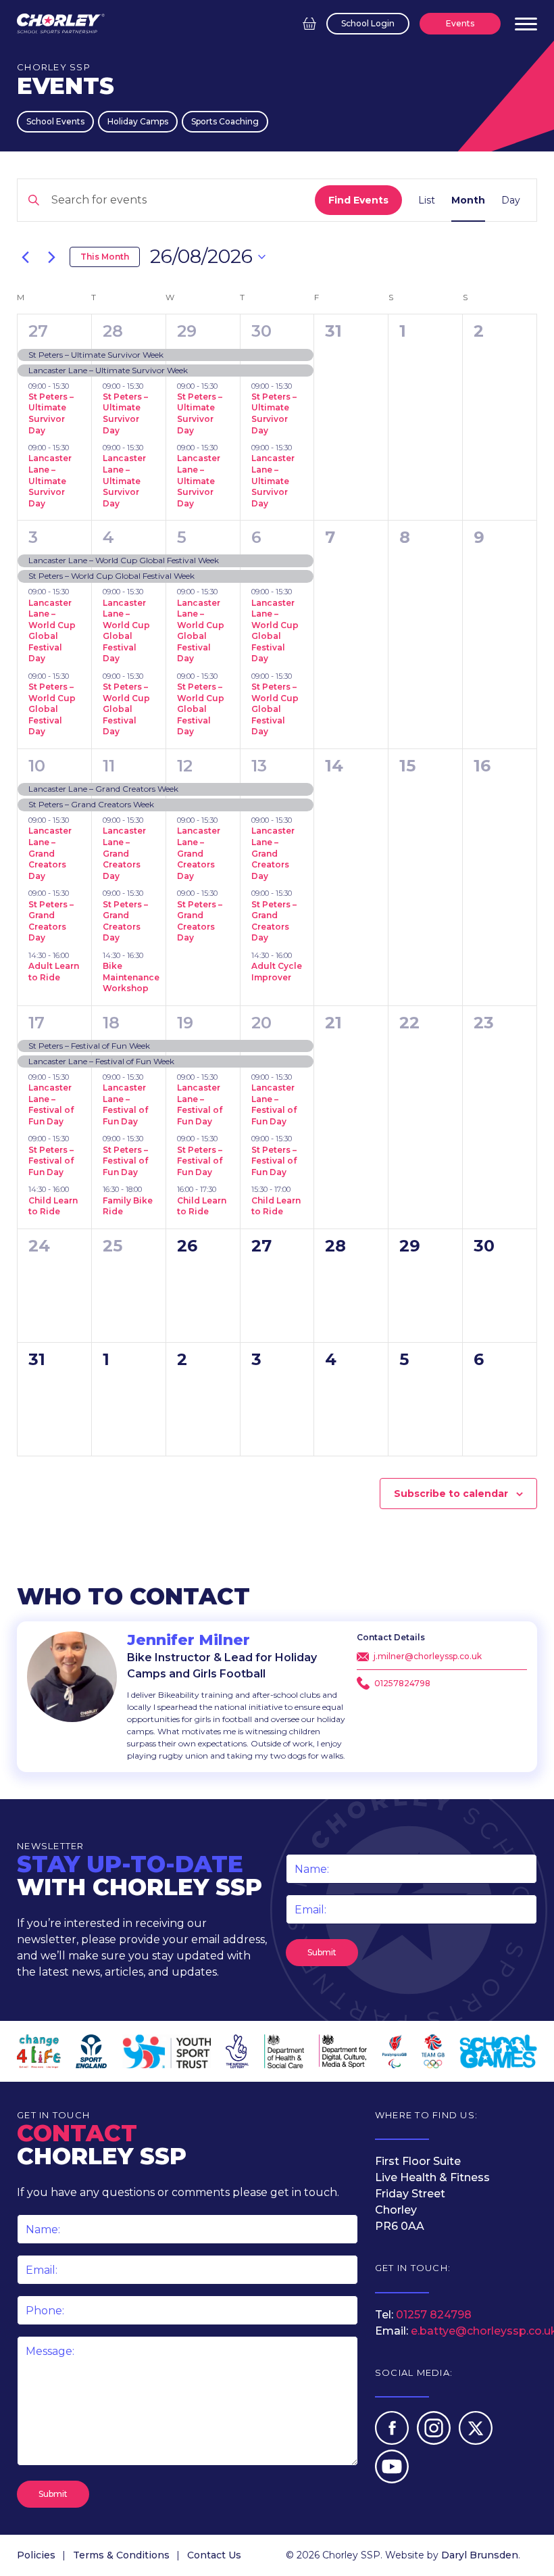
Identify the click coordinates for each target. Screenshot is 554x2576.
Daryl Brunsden (480, 2555)
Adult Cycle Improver (277, 972)
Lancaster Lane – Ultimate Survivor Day (50, 480)
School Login (368, 23)
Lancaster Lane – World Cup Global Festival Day (52, 631)
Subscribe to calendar (451, 1494)
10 (37, 766)
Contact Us (214, 2555)
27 (38, 331)
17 (36, 1023)
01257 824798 (434, 2315)
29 (187, 331)
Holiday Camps (138, 121)
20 (261, 1023)
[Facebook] (393, 2441)
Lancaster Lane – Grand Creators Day (50, 853)
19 (185, 1023)
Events (460, 23)
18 (111, 1023)
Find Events (358, 200)
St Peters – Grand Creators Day (51, 921)
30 (261, 331)
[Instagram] (435, 2441)
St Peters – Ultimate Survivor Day (51, 413)
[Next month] (51, 257)
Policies (36, 2555)
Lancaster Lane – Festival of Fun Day (51, 1104)
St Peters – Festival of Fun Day (51, 1161)
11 (109, 766)
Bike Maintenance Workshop (131, 977)
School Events (55, 121)
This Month (105, 257)
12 (185, 766)
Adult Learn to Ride (54, 972)
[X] (476, 2441)
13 (259, 766)
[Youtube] (392, 2480)
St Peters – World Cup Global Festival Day (52, 709)
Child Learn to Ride (53, 1206)
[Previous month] (25, 257)
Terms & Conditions (121, 2555)
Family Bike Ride (128, 1206)
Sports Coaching (225, 121)
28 (113, 331)
